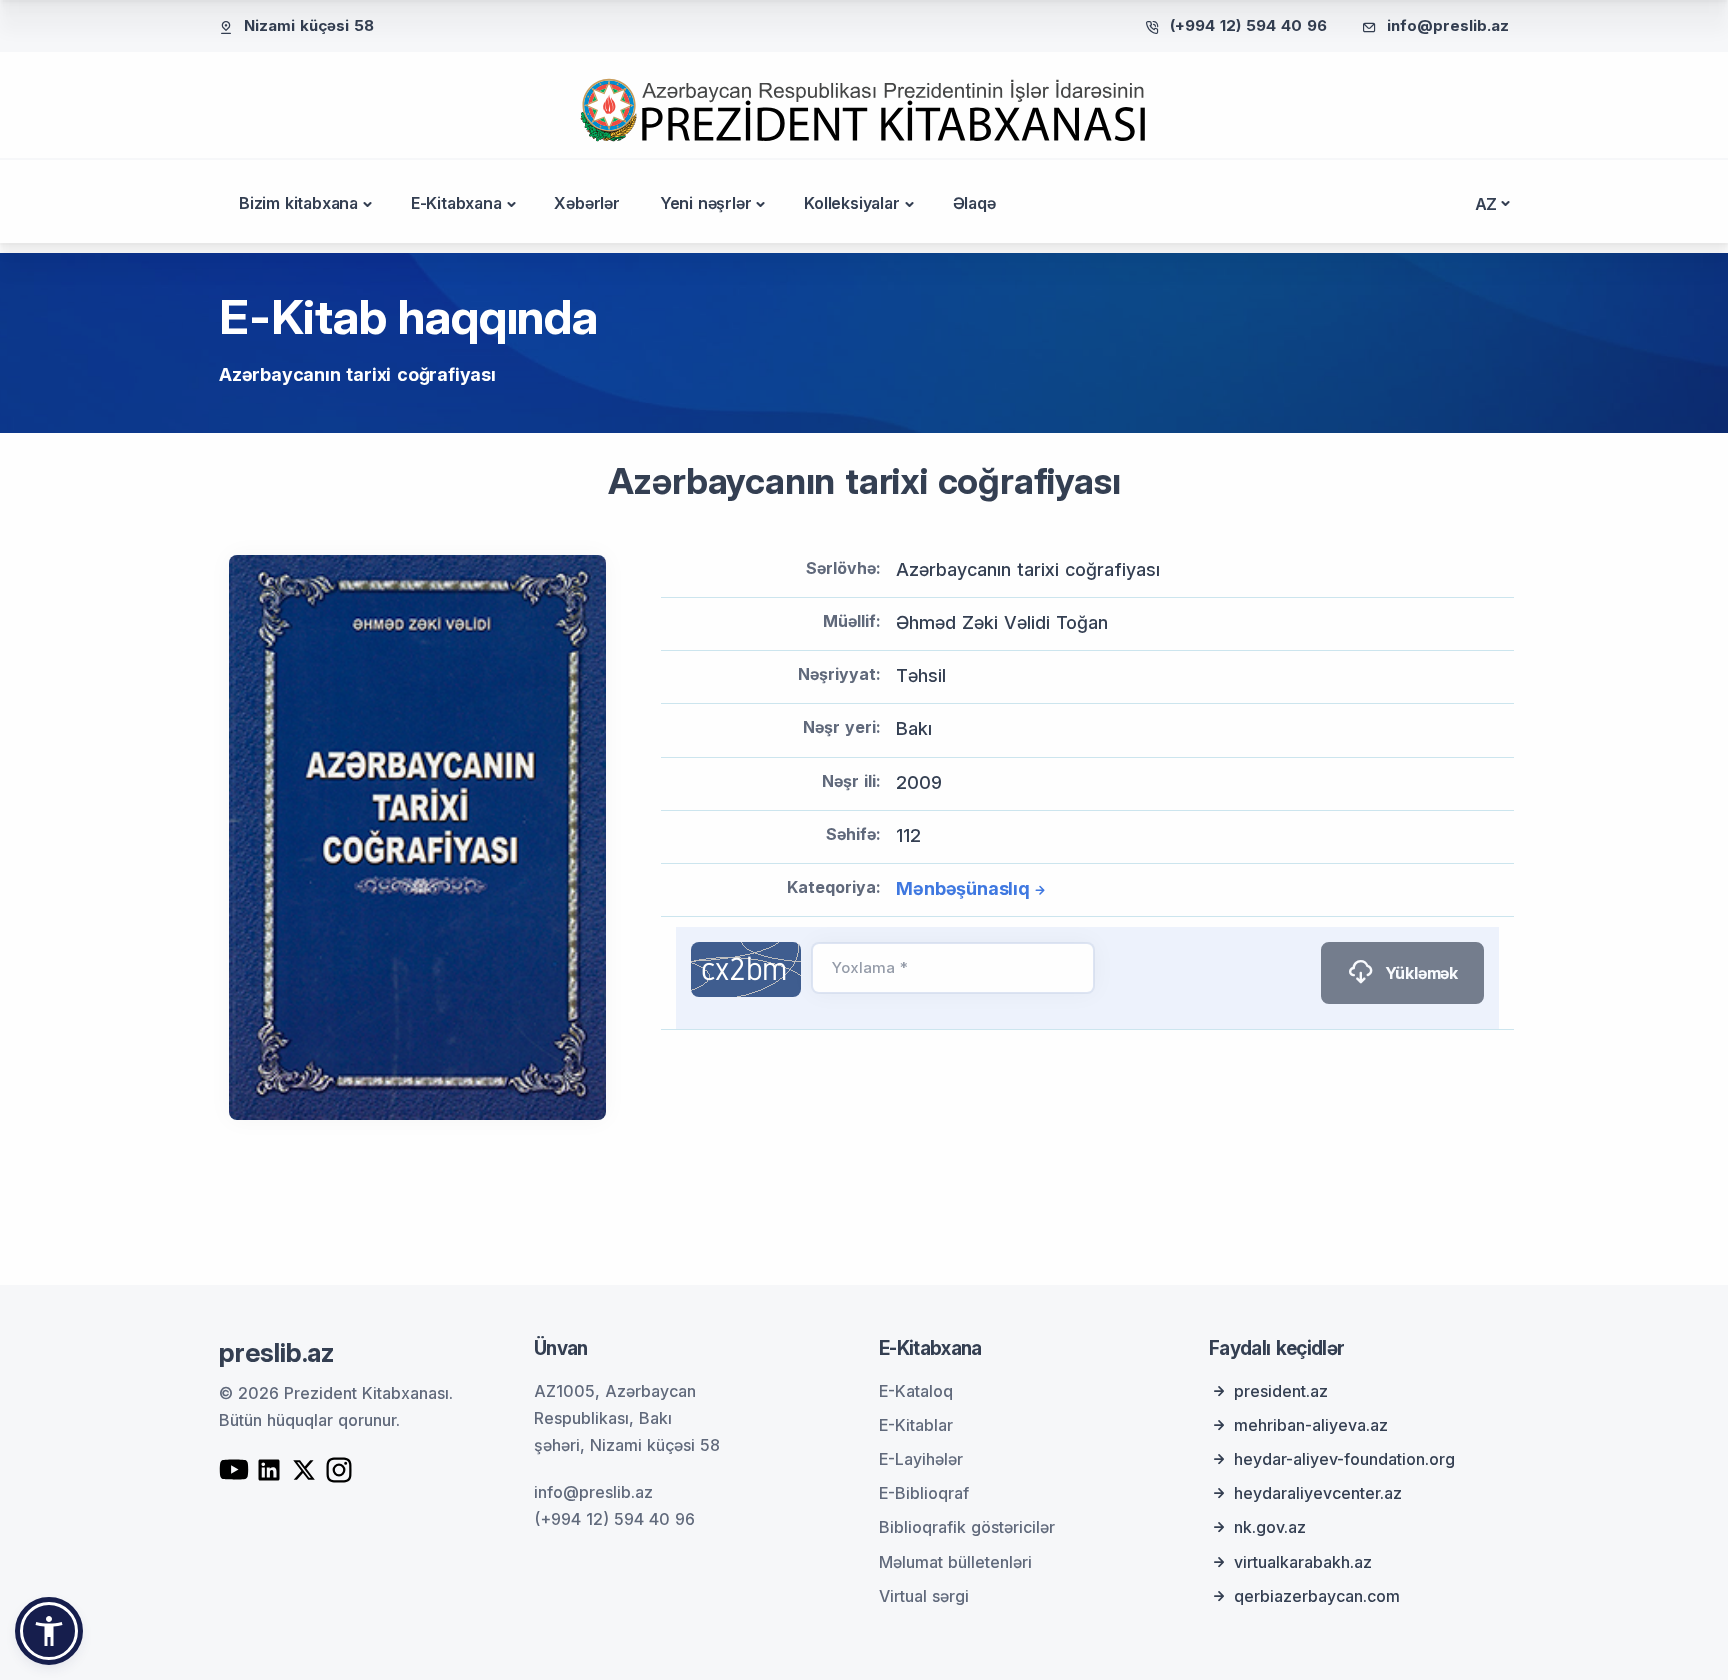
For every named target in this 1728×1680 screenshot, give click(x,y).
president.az (1281, 1391)
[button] (49, 1631)
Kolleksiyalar (851, 203)
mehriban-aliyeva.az (1311, 1425)
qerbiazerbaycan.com (1317, 1596)
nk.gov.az (1270, 1527)
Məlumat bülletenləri (955, 1562)
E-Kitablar (916, 1425)
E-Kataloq (916, 1391)
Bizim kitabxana (298, 203)
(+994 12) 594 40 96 (1248, 25)
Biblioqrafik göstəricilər (967, 1527)
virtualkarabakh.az (1303, 1562)
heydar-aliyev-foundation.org (1344, 1459)
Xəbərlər (586, 203)
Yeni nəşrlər (706, 203)
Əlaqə (974, 203)
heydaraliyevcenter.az (1318, 1493)
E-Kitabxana (456, 203)
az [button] (1486, 204)
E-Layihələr (921, 1459)
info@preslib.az (1448, 25)
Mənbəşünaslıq (962, 888)
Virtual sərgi (924, 1596)
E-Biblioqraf (924, 1493)
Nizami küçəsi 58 (309, 25)
